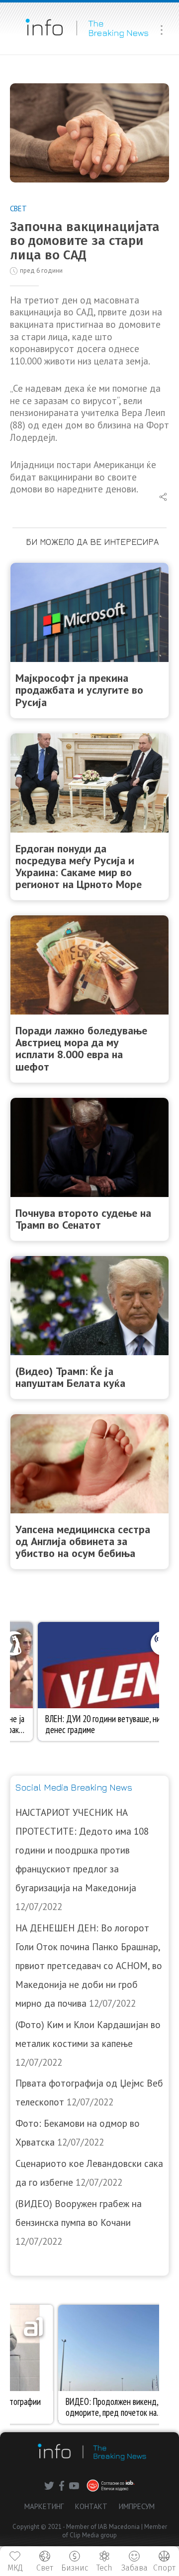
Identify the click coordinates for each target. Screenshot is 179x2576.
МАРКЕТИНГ (44, 2506)
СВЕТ (18, 209)
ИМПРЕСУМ (137, 2506)
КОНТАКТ (91, 2506)
